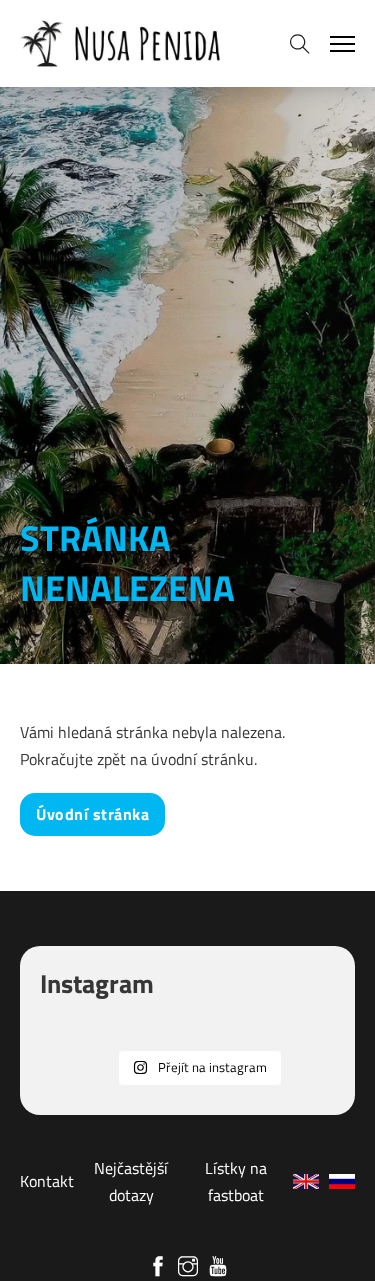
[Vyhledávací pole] (300, 44)
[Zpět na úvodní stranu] (120, 43)
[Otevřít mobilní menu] (342, 44)
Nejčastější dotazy (131, 1181)
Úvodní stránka (92, 814)
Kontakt (47, 1181)
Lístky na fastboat (236, 1181)
